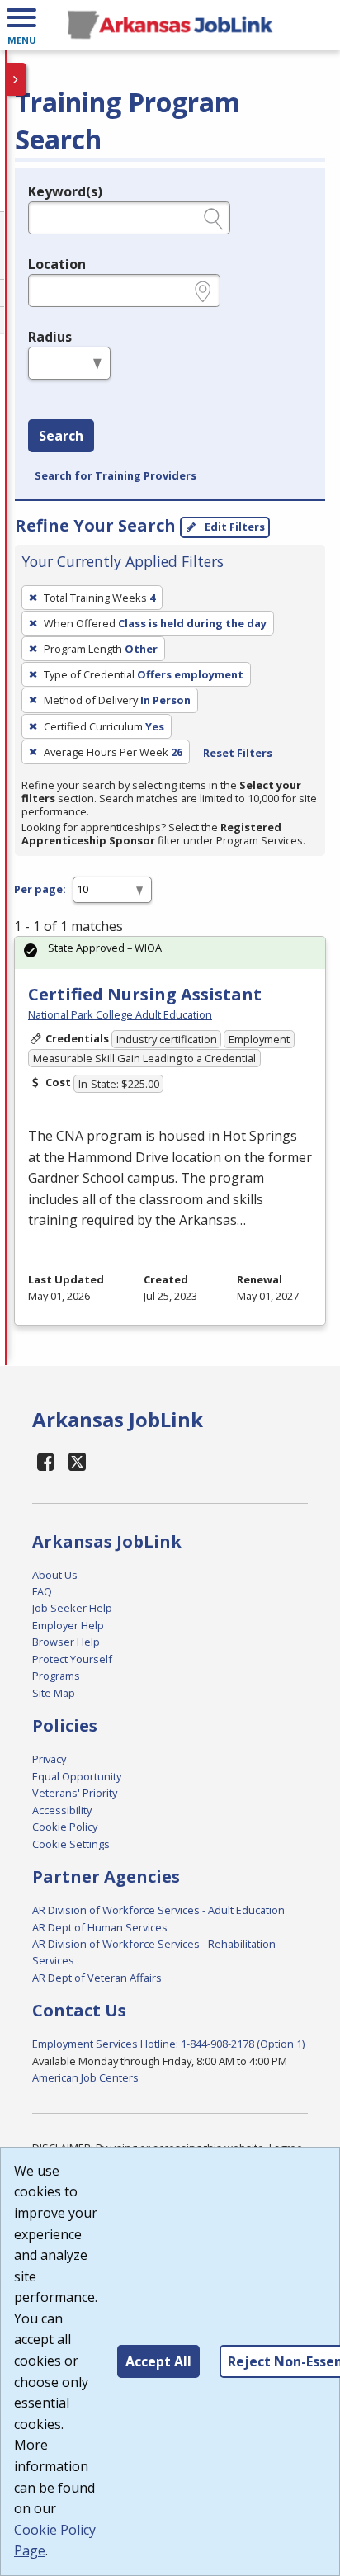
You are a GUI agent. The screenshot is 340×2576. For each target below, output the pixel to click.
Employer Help (68, 1625)
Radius (50, 337)
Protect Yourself (72, 1659)
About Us (55, 1575)
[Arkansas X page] (78, 1461)
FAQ (42, 1591)
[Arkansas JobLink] (170, 25)
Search (61, 436)
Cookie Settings (71, 1844)
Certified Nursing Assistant (145, 994)
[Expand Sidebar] (17, 79)
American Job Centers (85, 2077)
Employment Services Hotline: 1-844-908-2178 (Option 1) (168, 2044)
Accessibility (62, 1810)
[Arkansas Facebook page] (46, 1461)
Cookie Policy (65, 1827)
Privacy (49, 1759)
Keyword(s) (65, 191)
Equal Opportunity (77, 1776)
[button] (21, 25)
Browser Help (66, 1642)
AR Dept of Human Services (100, 1927)
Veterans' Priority (75, 1793)
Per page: (40, 889)
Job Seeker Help (72, 1608)
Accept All (158, 2361)
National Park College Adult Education (120, 1014)
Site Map (54, 1693)
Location (57, 264)
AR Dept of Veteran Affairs (97, 1978)
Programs (56, 1676)
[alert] (170, 953)
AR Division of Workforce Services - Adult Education (158, 1910)
